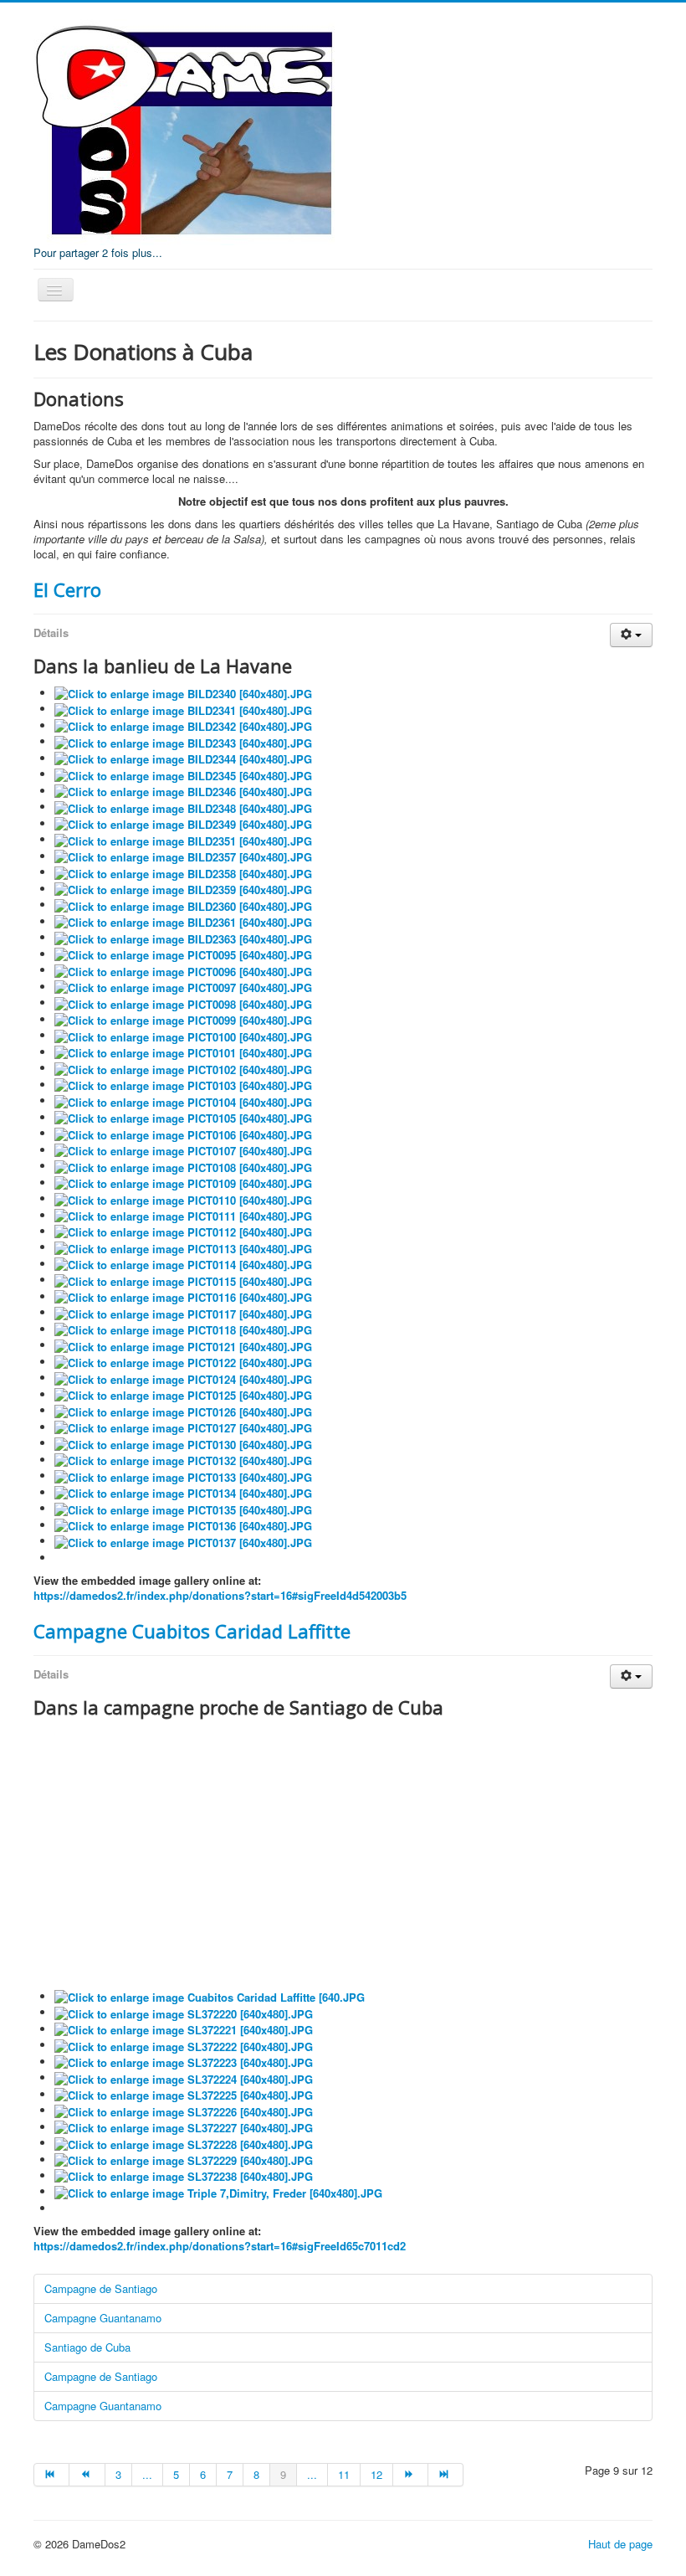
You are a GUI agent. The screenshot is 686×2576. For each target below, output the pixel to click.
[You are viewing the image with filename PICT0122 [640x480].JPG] (183, 1362)
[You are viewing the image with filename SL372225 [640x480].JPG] (184, 2094)
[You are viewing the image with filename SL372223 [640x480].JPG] (184, 2062)
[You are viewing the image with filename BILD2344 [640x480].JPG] (183, 758)
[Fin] (446, 2475)
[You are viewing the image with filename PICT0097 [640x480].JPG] (183, 987)
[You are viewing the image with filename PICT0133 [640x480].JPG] (183, 1476)
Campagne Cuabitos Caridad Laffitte (192, 1631)
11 (344, 2474)
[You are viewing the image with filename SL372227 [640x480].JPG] (184, 2127)
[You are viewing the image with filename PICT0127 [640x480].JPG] (183, 1427)
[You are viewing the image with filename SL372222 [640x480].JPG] (184, 2045)
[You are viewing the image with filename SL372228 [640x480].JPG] (184, 2143)
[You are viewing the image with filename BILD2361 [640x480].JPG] (183, 921)
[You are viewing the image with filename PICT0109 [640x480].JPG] (183, 1183)
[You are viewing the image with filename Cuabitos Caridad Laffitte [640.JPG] (210, 1996)
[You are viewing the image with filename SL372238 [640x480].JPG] (184, 2175)
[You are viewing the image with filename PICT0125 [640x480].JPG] (183, 1394)
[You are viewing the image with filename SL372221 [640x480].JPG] (184, 2029)
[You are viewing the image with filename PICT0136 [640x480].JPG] (183, 1525)
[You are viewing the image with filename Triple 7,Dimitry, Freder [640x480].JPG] (218, 2191)
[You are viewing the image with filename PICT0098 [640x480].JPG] (183, 1003)
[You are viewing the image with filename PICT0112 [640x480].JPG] (183, 1231)
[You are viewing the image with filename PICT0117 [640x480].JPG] (183, 1312)
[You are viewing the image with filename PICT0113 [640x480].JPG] (183, 1247)
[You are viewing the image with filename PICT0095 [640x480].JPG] (183, 954)
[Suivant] (411, 2475)
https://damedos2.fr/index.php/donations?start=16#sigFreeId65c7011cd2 (220, 2246)
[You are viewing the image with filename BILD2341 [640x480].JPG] (183, 709)
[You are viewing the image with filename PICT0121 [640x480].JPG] (183, 1345)
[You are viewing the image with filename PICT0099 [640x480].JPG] (183, 1019)
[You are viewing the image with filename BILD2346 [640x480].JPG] (183, 791)
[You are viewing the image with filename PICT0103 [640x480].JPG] (183, 1085)
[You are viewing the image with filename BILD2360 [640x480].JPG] (183, 905)
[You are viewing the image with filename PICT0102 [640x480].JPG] (183, 1068)
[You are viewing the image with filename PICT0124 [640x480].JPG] (183, 1378)
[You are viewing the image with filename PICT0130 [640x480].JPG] (183, 1443)
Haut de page (620, 2544)
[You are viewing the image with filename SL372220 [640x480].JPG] (184, 2012)
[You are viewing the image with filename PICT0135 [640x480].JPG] (183, 1508)
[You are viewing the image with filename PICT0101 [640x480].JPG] (183, 1052)
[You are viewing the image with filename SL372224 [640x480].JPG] (184, 2077)
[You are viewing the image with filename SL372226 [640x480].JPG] (184, 2110)
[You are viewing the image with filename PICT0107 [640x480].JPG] (183, 1150)
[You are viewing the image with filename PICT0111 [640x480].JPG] (183, 1215)
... (147, 2474)
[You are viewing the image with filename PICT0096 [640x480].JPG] (183, 970)
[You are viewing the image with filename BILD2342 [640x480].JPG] (183, 725)
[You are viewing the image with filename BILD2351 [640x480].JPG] (183, 839)
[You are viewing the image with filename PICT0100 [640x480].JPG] (183, 1035)
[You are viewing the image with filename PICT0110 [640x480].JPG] (183, 1198)
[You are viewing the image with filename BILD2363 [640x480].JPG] (183, 937)
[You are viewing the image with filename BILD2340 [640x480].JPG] (183, 693)
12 (376, 2474)
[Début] (51, 2475)
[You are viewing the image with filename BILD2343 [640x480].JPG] (183, 741)
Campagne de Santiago (101, 2288)
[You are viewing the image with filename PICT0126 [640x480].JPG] (183, 1410)
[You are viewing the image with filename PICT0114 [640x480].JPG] (183, 1264)
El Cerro (67, 589)
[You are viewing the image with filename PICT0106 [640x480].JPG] (183, 1133)
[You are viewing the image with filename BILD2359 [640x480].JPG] (183, 889)
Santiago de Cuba (87, 2347)
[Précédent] (87, 2475)
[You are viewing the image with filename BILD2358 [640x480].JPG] (183, 872)
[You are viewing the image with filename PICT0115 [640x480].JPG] (183, 1280)
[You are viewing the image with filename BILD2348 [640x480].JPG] (183, 807)
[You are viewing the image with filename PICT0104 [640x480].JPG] (183, 1100)
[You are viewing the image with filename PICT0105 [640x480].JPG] (183, 1117)
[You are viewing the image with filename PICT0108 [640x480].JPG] (183, 1166)
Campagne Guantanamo (103, 2318)
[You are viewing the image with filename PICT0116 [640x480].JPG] (183, 1296)
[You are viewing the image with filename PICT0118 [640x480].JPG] (183, 1329)
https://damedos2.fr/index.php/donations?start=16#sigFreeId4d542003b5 (220, 1595)
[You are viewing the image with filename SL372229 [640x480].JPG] (184, 2160)
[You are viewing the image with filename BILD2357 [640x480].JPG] (183, 856)
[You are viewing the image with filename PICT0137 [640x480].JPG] (183, 1541)
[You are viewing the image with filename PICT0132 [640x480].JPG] (183, 1460)
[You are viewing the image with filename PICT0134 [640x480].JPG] (183, 1492)
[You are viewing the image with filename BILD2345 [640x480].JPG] (183, 774)
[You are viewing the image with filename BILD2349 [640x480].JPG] (183, 823)
